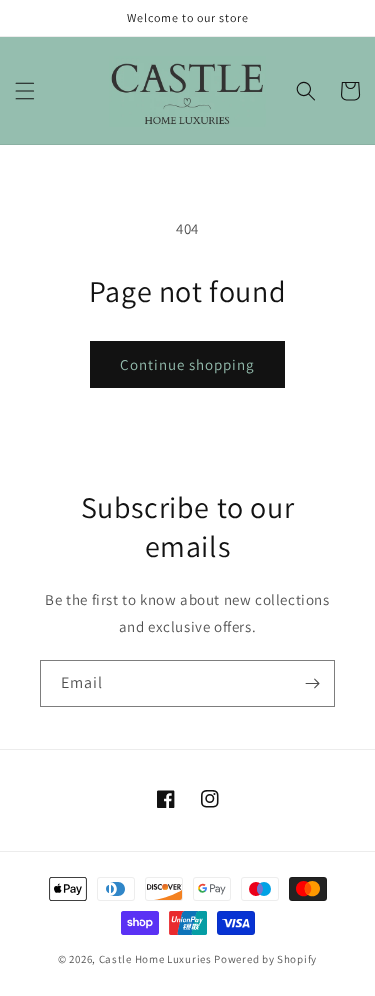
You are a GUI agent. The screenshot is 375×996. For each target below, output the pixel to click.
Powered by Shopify (265, 959)
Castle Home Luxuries (155, 959)
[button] (25, 91)
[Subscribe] (312, 683)
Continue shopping (187, 364)
